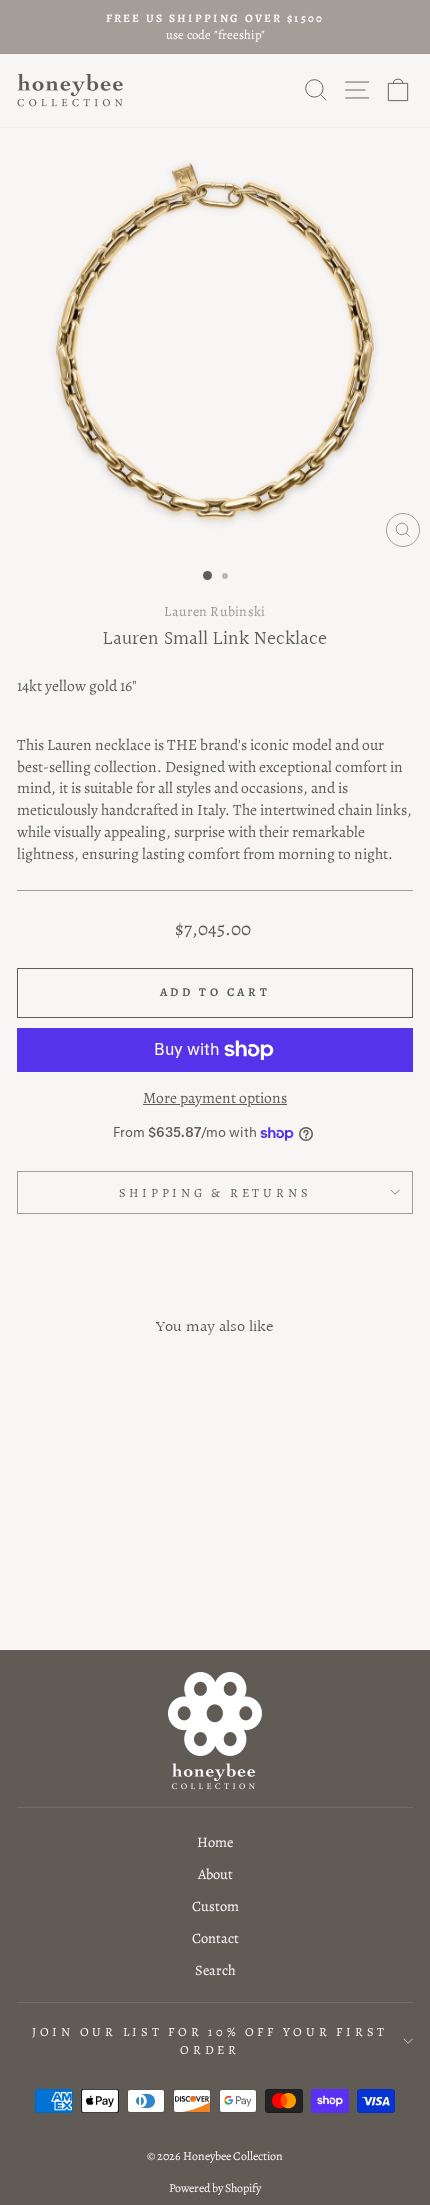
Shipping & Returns (215, 1192)
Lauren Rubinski (214, 611)
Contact (215, 1938)
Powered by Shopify (215, 2188)
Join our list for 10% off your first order (210, 2040)
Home (215, 1842)
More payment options (215, 1097)
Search (215, 1970)
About (215, 1874)
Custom (215, 1906)
